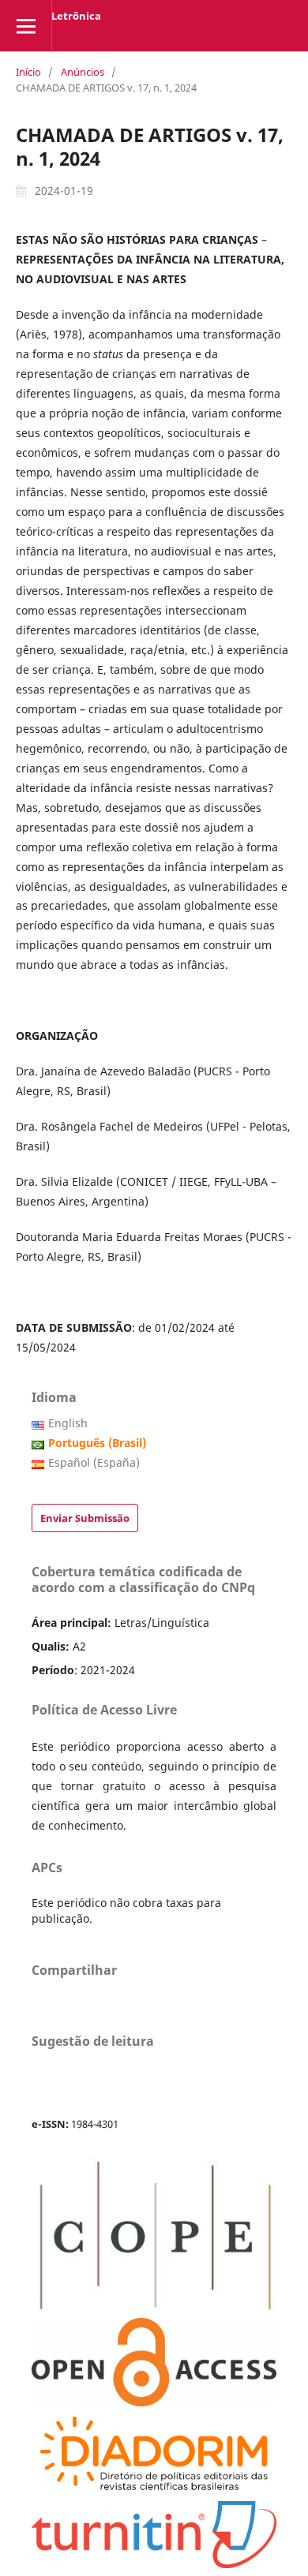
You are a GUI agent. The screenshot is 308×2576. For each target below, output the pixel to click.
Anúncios (83, 72)
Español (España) (94, 1462)
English (68, 1423)
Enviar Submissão (85, 1518)
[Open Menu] (26, 26)
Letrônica (76, 16)
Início (28, 72)
